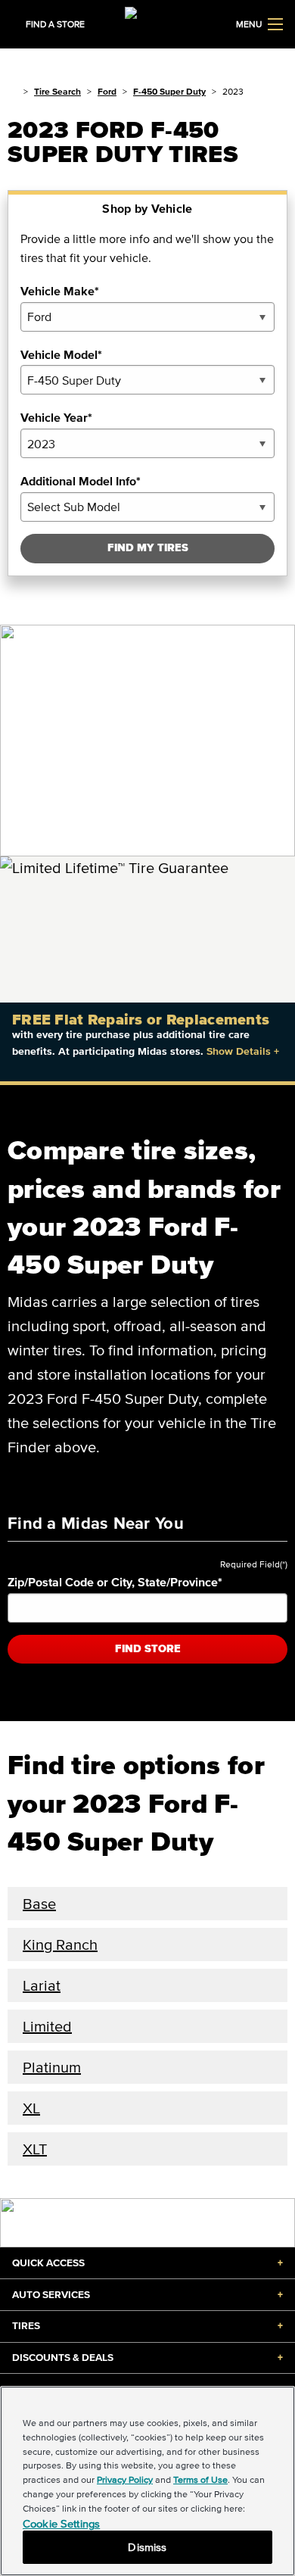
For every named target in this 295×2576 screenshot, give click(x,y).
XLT (35, 2149)
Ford (107, 91)
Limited (47, 2026)
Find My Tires (148, 548)
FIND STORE (148, 1649)
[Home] (12, 91)
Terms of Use (200, 2479)
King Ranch (60, 1944)
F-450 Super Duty (169, 91)
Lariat (42, 1985)
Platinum (52, 2067)
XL (31, 2108)
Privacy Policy (125, 2479)
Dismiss (147, 2547)
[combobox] (147, 317)
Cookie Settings (61, 2523)
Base (39, 1904)
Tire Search (57, 91)
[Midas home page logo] (147, 23)
